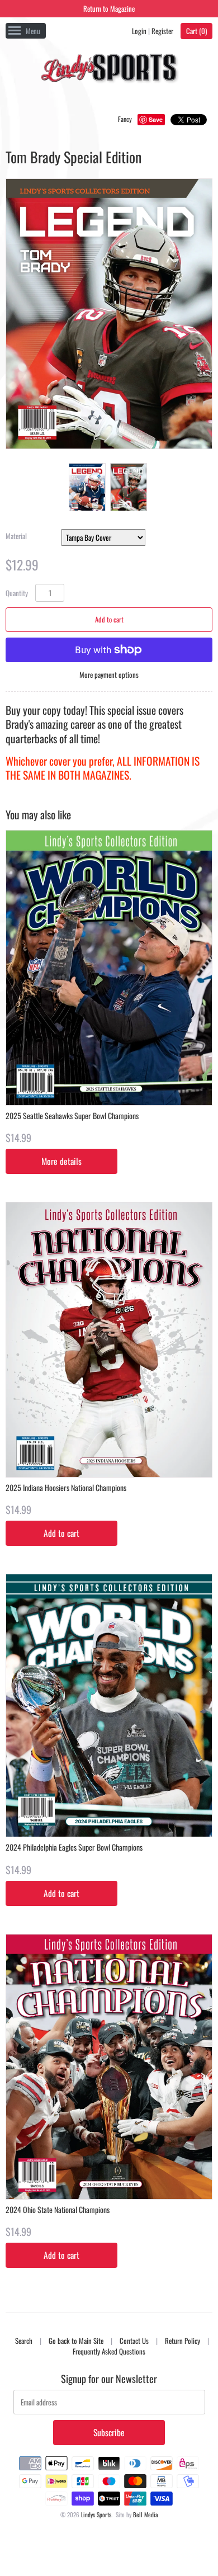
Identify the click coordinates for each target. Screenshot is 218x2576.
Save (156, 119)
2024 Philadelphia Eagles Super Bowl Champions (74, 1847)
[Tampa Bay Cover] (128, 487)
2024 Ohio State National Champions (58, 2209)
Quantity (17, 593)
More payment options (109, 675)
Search (24, 2341)
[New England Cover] (87, 487)
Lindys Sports (96, 2514)
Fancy (125, 119)
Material (16, 536)
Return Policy (183, 2341)
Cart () (196, 31)
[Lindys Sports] (109, 70)
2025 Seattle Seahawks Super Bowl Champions (72, 1115)
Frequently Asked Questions (109, 2351)
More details (61, 1161)
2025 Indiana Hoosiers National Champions (66, 1487)
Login (139, 31)
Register (162, 31)
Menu (33, 31)
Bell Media (146, 2514)
